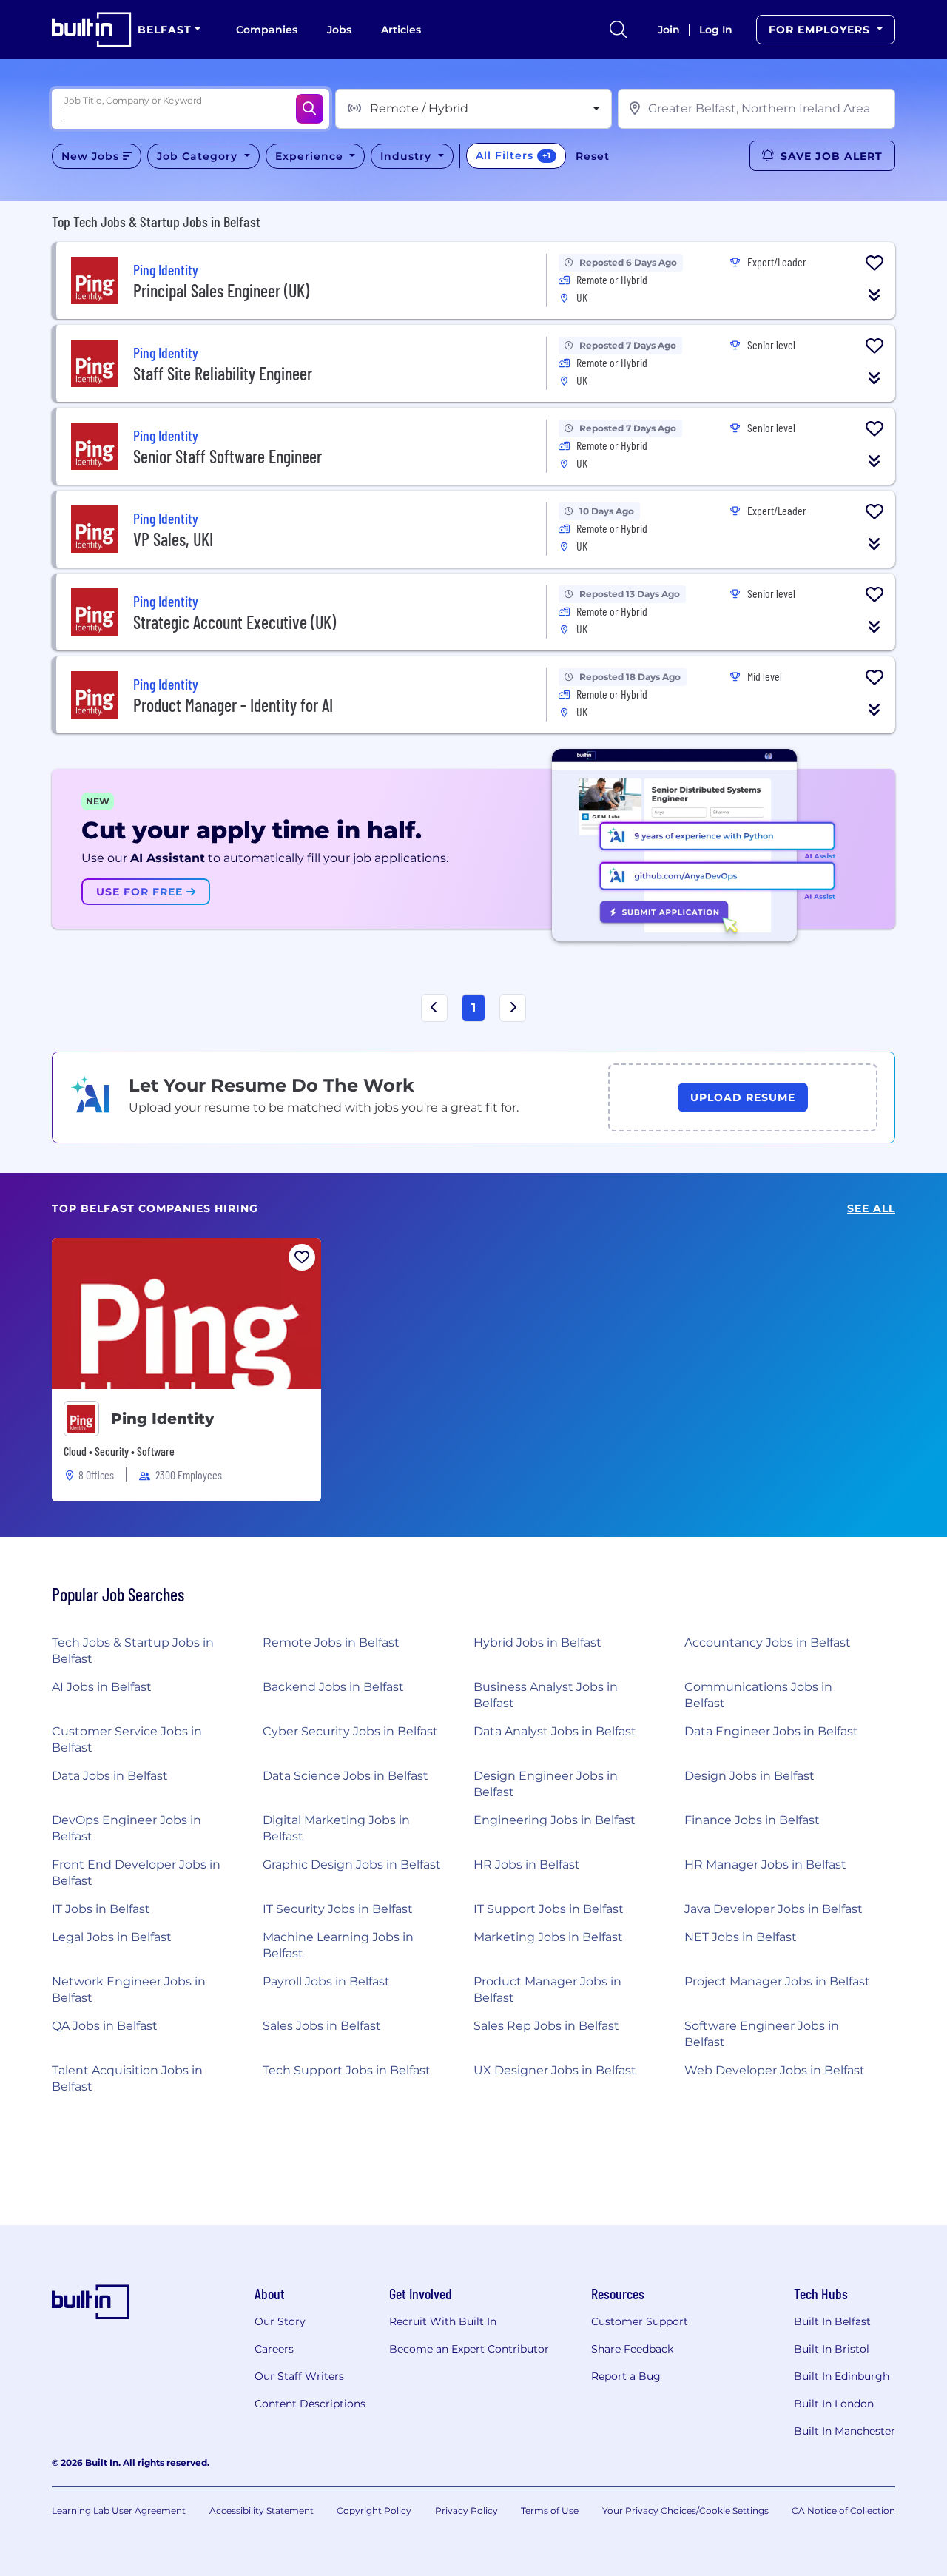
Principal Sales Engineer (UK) (221, 290)
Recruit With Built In (443, 2321)
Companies (267, 30)
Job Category (199, 156)
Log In (716, 30)
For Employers (821, 30)
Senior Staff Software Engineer (228, 456)
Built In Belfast (832, 2321)
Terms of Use (550, 2511)
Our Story (280, 2321)
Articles (401, 30)
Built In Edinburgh (842, 2376)
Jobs (339, 30)
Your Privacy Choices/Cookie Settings (685, 2511)
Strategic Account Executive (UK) (235, 622)
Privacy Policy (466, 2511)
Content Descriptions (310, 2404)
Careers (274, 2349)
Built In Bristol (832, 2349)
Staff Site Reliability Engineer (223, 373)
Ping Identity (162, 1419)
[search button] (619, 30)
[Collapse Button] (874, 295)
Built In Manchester (845, 2431)
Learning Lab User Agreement (119, 2511)
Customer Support (640, 2321)
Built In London (834, 2404)
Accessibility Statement (262, 2511)
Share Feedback (632, 2349)
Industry (408, 156)
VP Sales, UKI (173, 539)
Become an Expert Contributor (469, 2349)
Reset (593, 156)
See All (871, 1209)
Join (669, 30)
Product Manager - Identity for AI (233, 705)
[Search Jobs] (310, 109)
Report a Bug (626, 2376)
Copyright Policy (374, 2511)
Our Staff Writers (299, 2376)
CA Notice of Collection (843, 2511)
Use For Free (141, 892)
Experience (311, 156)
